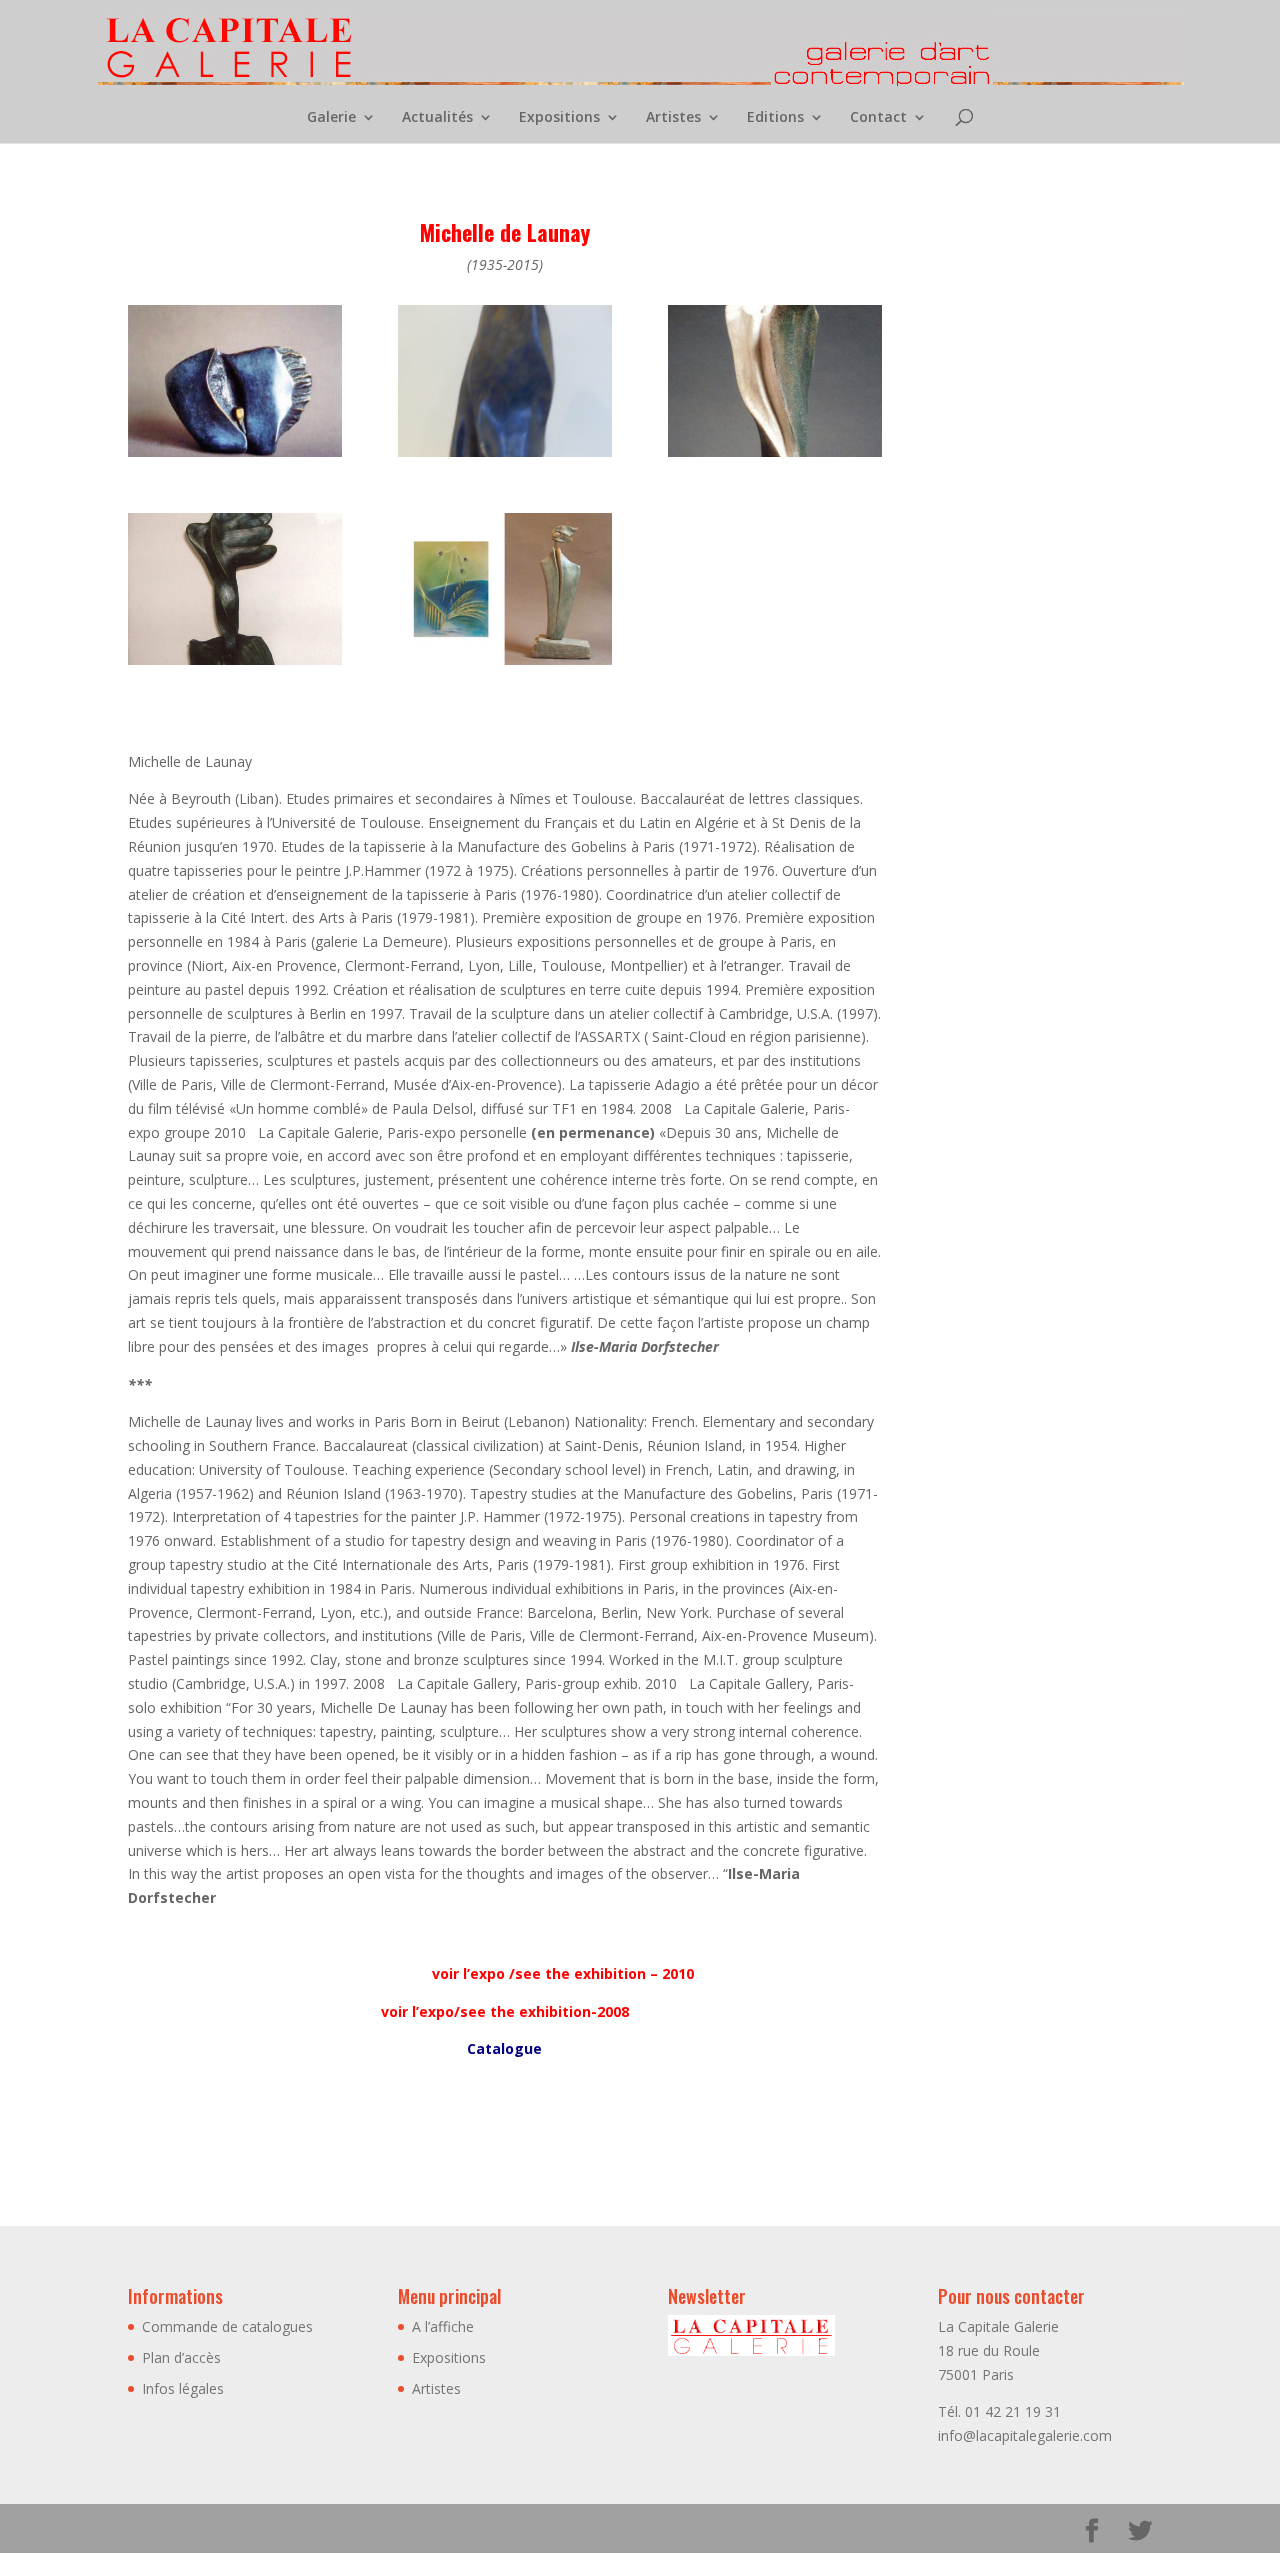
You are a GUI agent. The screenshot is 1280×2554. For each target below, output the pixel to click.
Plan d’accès (181, 2357)
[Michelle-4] (505, 456)
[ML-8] (235, 456)
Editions (775, 118)
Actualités (437, 118)
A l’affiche (443, 2326)
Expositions (559, 118)
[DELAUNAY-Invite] (505, 664)
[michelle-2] (775, 456)
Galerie (331, 118)
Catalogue (504, 2048)
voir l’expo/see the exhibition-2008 (505, 2011)
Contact (878, 118)
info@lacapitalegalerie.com (1025, 2435)
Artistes (673, 118)
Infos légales (183, 2388)
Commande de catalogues (227, 2326)
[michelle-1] (235, 664)
